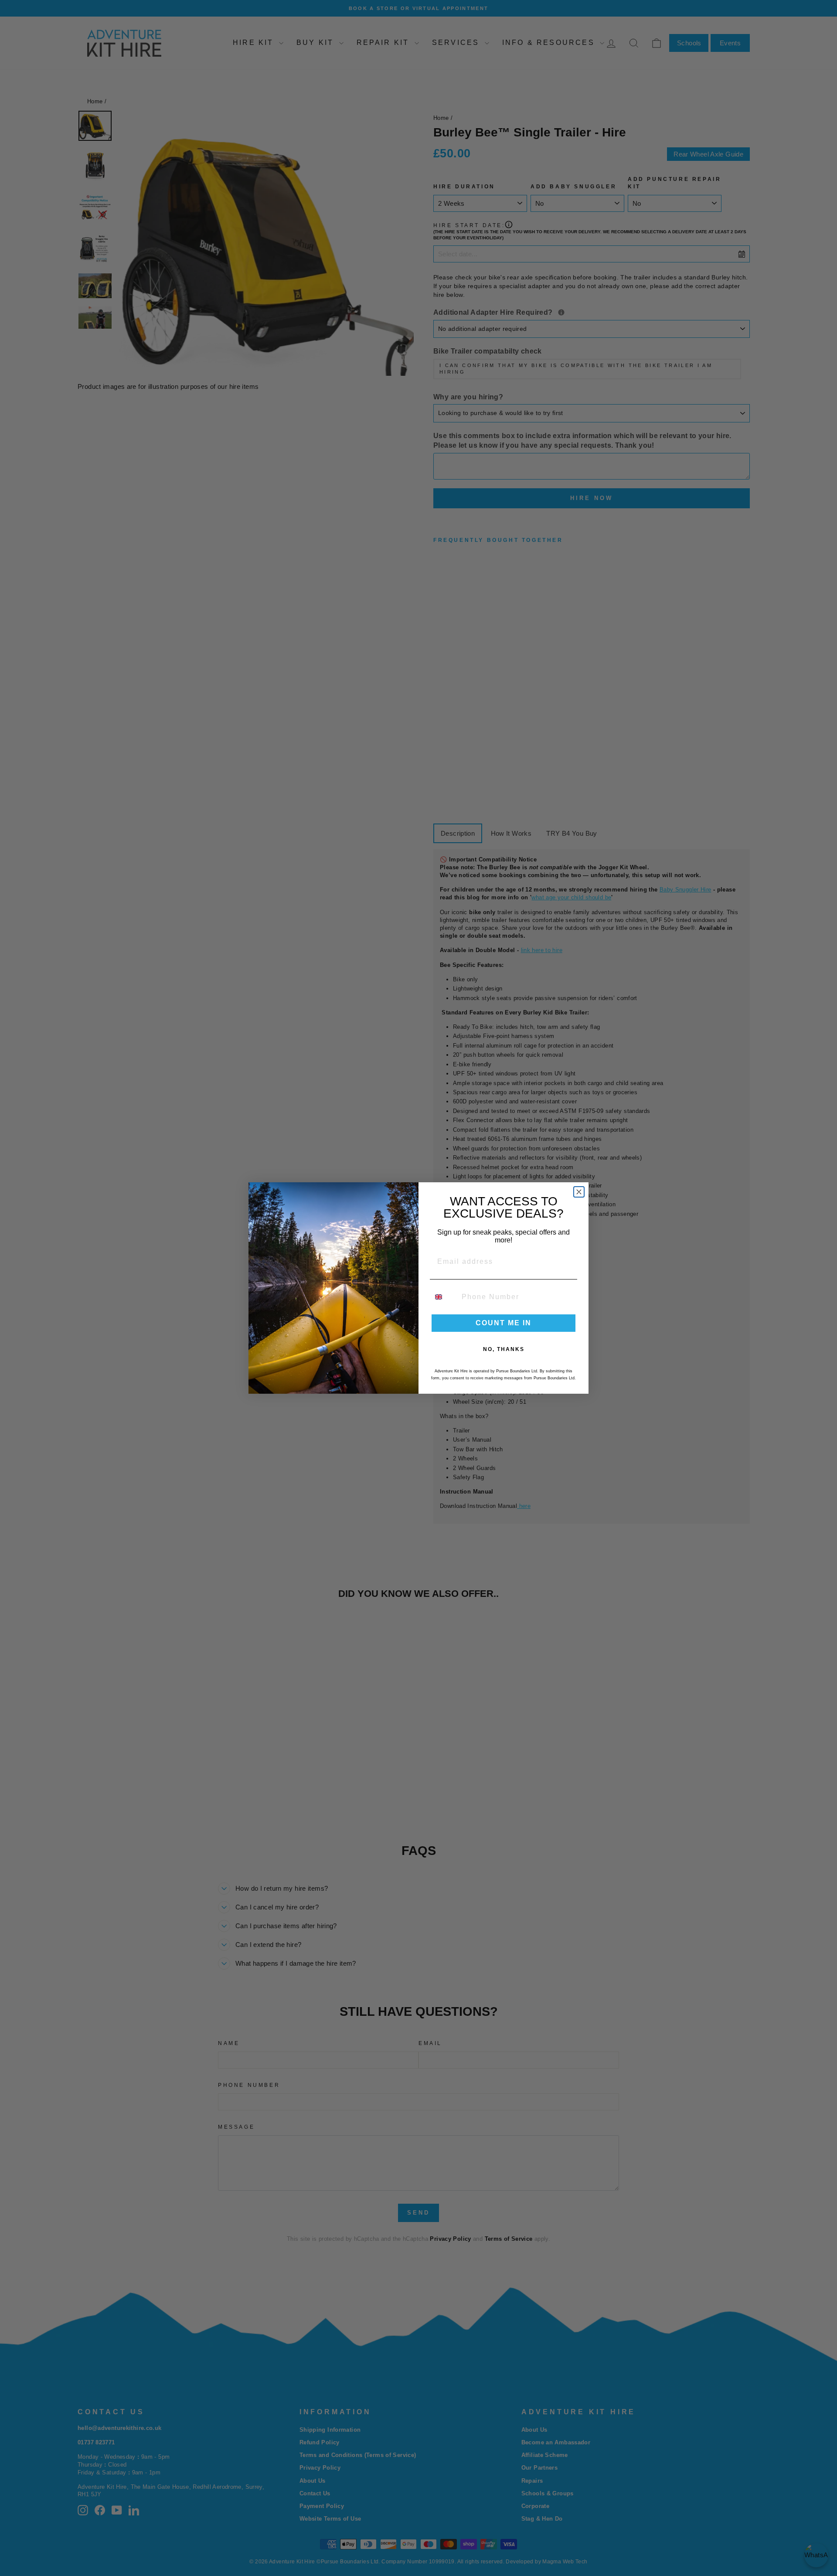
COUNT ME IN (504, 1323)
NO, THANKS (504, 1349)
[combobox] (444, 1297)
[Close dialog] (579, 1192)
